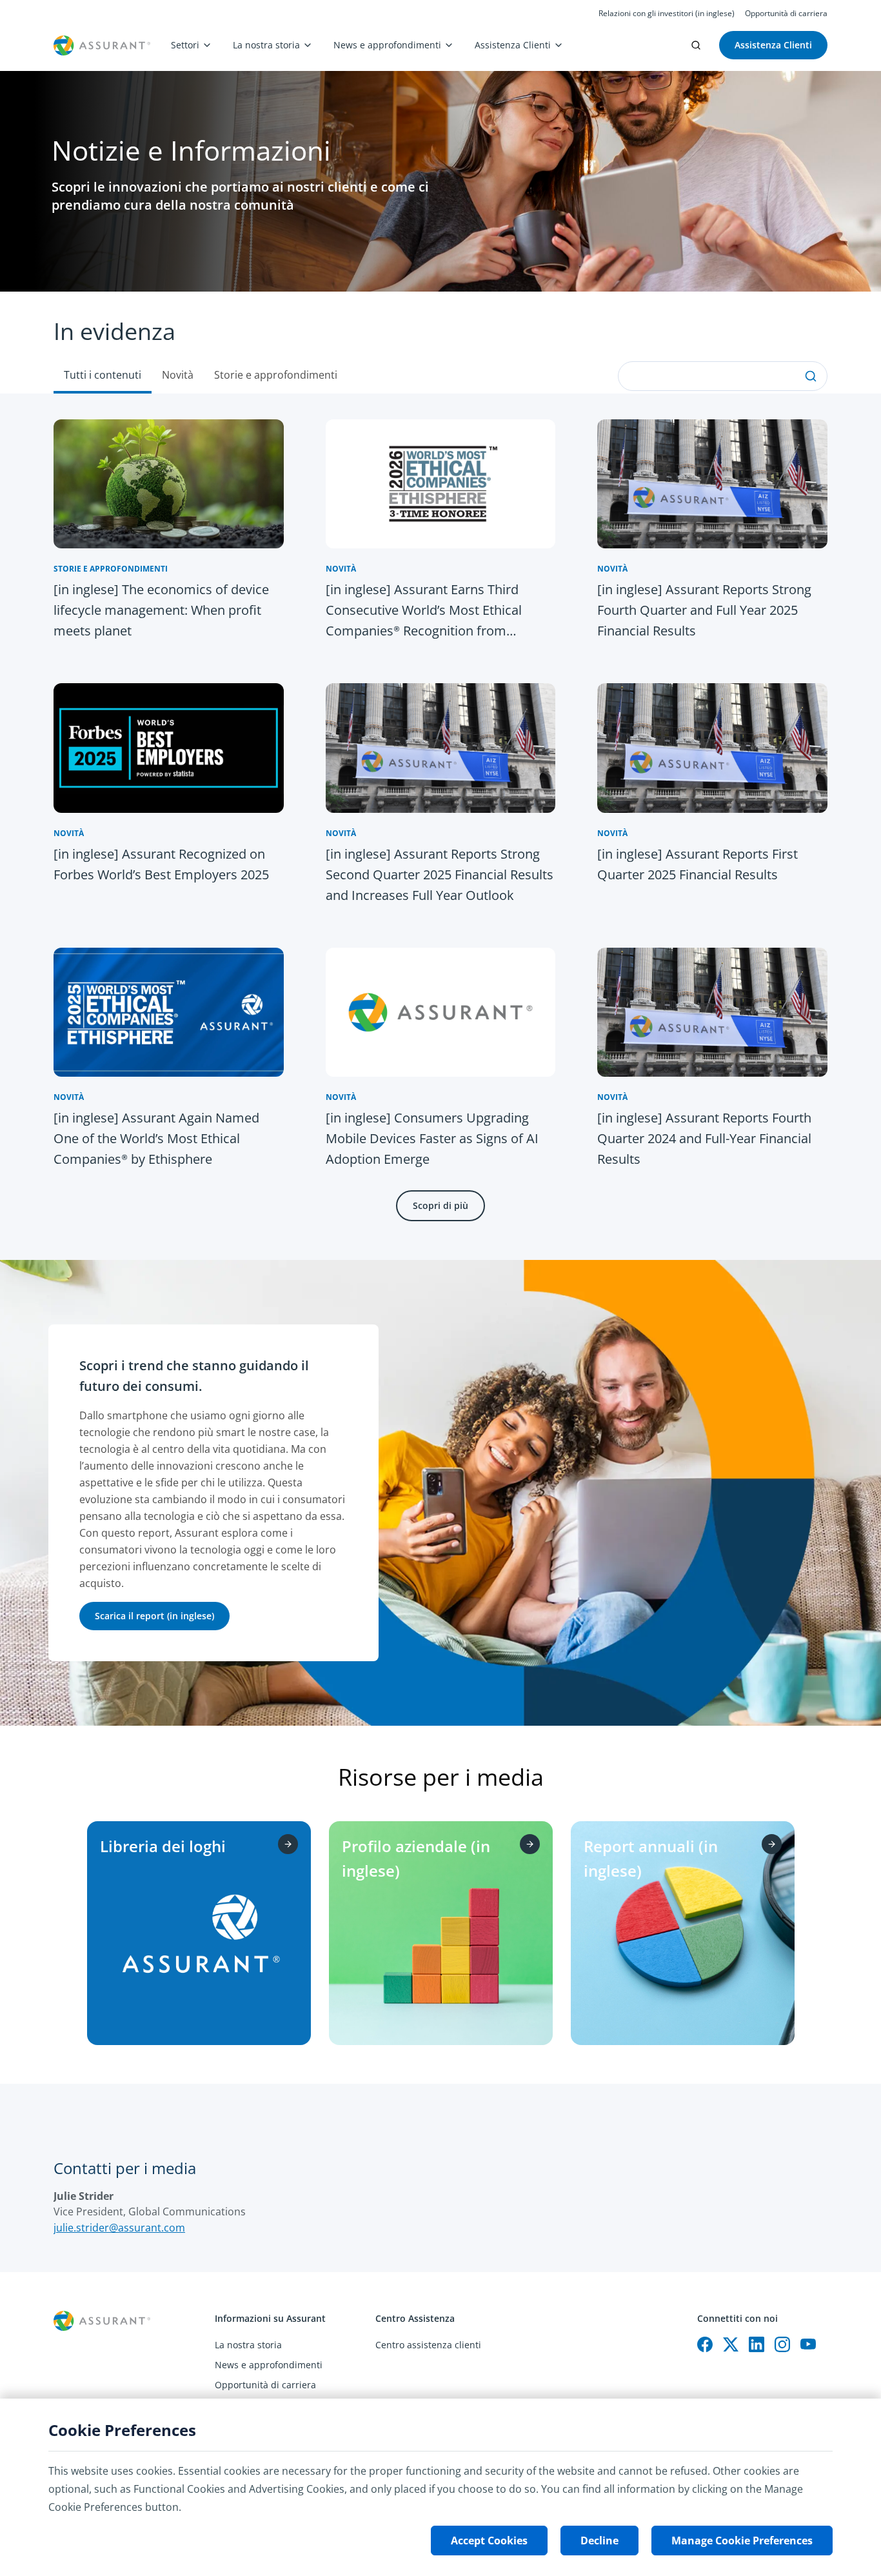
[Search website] (696, 45)
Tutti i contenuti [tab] (103, 375)
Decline (599, 2541)
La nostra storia (266, 45)
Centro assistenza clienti (428, 2345)
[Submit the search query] (811, 376)
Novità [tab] (178, 375)
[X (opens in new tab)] (731, 2344)
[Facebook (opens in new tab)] (705, 2344)
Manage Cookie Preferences (742, 2541)
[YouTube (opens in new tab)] (808, 2344)
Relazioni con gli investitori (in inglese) (667, 14)
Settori (185, 45)
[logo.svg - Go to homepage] (102, 45)
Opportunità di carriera (786, 14)
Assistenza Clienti (513, 45)
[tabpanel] (440, 827)
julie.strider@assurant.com (119, 2228)
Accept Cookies (489, 2541)
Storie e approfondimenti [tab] (276, 375)
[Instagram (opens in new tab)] (782, 2344)
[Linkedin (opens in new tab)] (757, 2344)
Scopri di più (440, 1205)
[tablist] (440, 343)
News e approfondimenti (387, 45)
